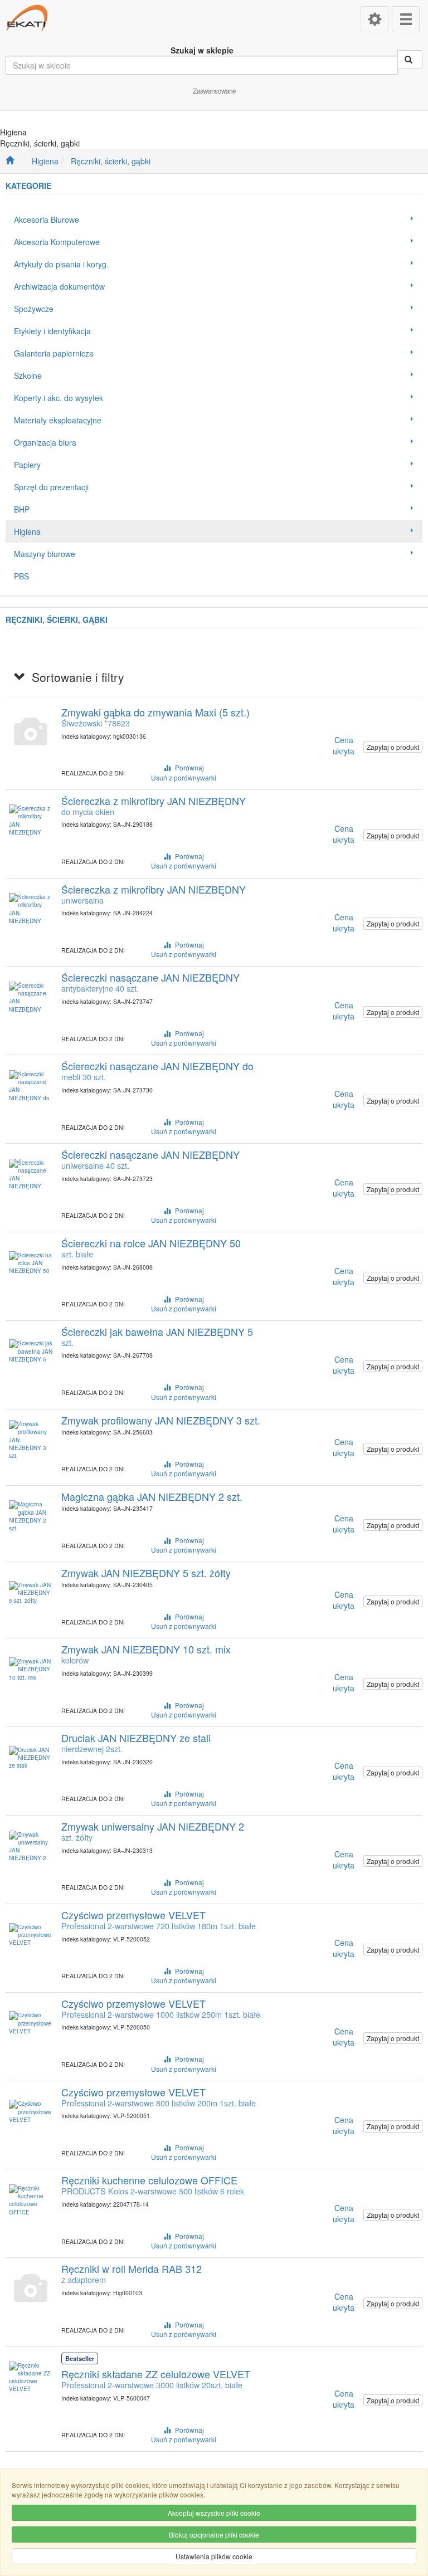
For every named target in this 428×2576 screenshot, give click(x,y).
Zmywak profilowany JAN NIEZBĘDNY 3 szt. (161, 1420)
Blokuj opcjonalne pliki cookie (214, 2534)
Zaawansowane (214, 91)
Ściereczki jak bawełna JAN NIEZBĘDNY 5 (157, 1331)
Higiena (45, 161)
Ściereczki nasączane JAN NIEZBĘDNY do (157, 1066)
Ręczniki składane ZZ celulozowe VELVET (156, 2374)
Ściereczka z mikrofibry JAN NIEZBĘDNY (154, 801)
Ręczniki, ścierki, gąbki (111, 161)
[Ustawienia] (374, 19)
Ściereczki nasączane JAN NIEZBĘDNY (150, 977)
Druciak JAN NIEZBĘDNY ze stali (136, 1738)
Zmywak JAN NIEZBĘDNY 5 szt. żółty (146, 1573)
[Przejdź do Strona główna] (10, 161)
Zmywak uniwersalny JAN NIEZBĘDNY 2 (153, 1826)
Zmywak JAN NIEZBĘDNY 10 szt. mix (146, 1649)
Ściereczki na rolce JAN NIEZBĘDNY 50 (151, 1243)
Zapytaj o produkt (393, 747)
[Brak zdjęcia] (31, 732)
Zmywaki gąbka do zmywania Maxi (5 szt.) (155, 712)
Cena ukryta (344, 745)
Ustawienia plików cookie (214, 2556)
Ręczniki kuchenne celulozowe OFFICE (149, 2180)
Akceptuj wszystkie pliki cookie (214, 2513)
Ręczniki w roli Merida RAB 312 (132, 2268)
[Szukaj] (410, 60)
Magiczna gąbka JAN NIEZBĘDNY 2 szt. (152, 1496)
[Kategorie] (406, 19)
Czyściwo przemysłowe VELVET (133, 1915)
